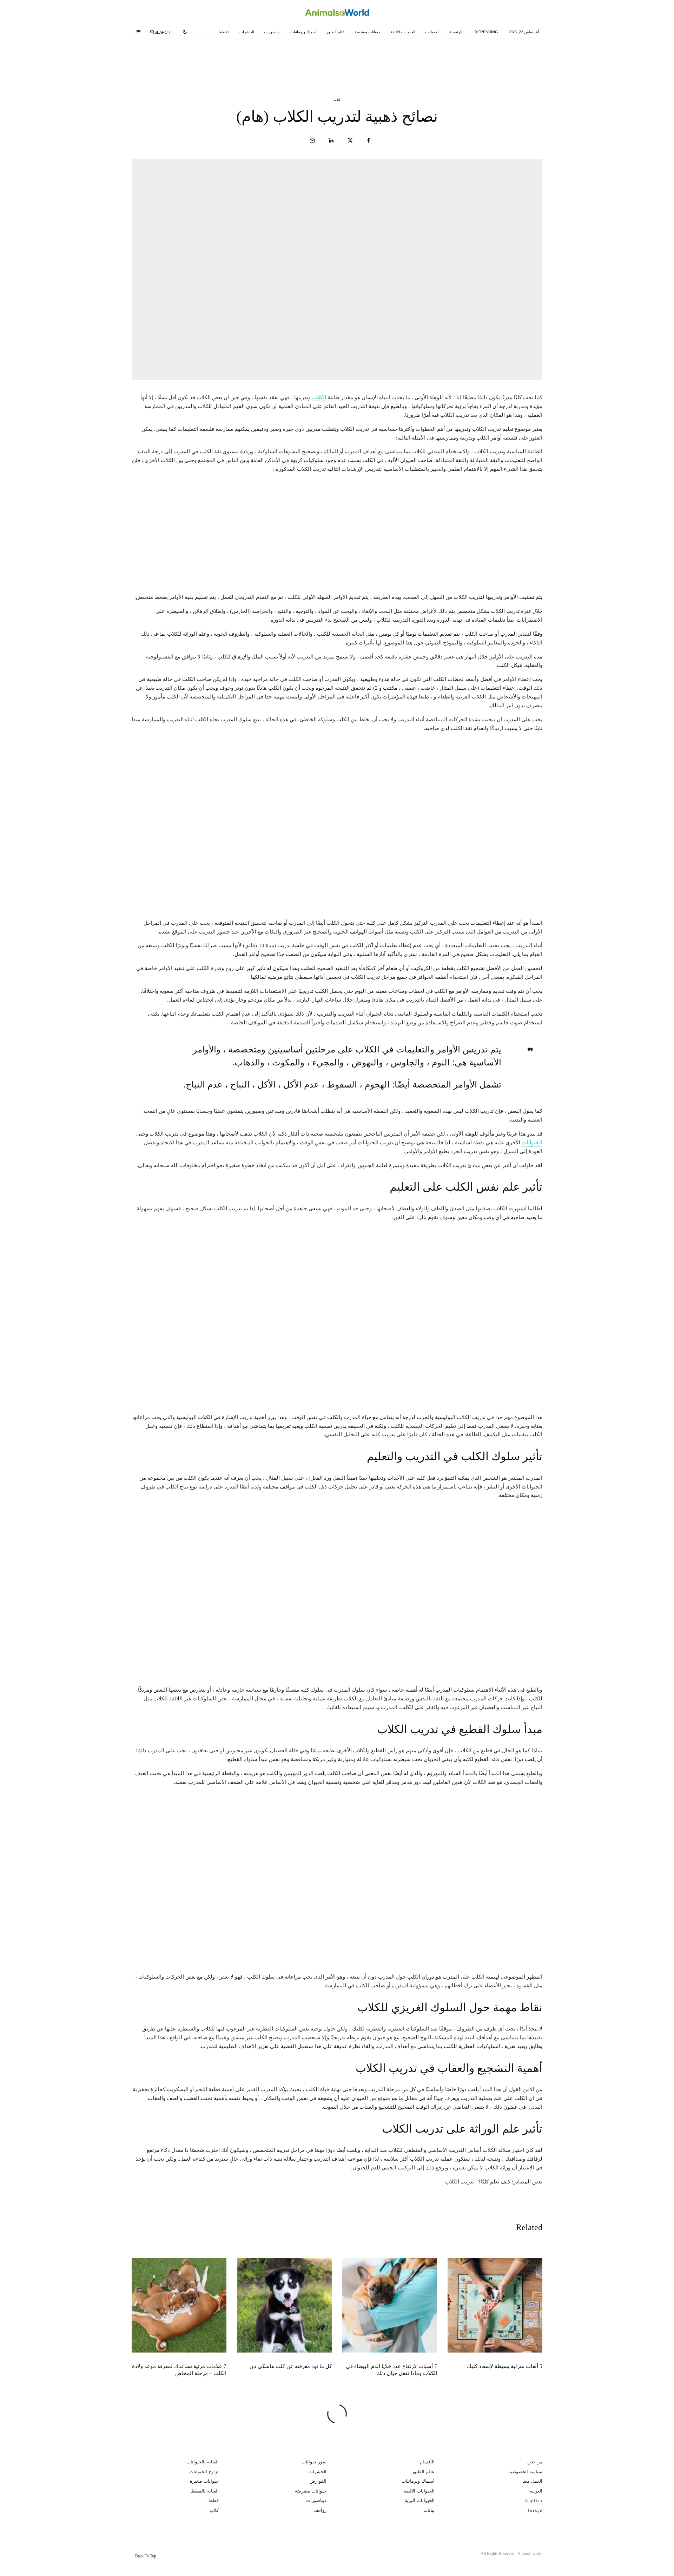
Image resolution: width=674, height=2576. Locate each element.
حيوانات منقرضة (311, 2491)
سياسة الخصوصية (525, 2471)
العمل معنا (532, 2481)
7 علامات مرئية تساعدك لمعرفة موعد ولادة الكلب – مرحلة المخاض (179, 2370)
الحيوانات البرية (420, 2500)
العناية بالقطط (205, 2491)
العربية (536, 2491)
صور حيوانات (314, 2462)
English (534, 2500)
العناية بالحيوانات (203, 2462)
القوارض (318, 2481)
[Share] (368, 140)
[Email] (312, 140)
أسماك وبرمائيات (303, 32)
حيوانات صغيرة (204, 2481)
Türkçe (535, 2510)
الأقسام (427, 2462)
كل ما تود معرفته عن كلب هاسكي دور (187, 59)
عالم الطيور (336, 32)
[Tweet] (350, 140)
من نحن (535, 2462)
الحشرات (247, 32)
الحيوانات (432, 32)
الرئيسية (456, 32)
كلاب (337, 99)
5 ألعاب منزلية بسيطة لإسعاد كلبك (471, 59)
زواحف (320, 2510)
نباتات (429, 2510)
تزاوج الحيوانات (204, 2471)
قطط (214, 2500)
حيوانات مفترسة (368, 32)
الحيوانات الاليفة (403, 32)
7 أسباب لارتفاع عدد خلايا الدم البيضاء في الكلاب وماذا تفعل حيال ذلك (323, 59)
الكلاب (319, 397)
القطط (224, 32)
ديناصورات (272, 32)
